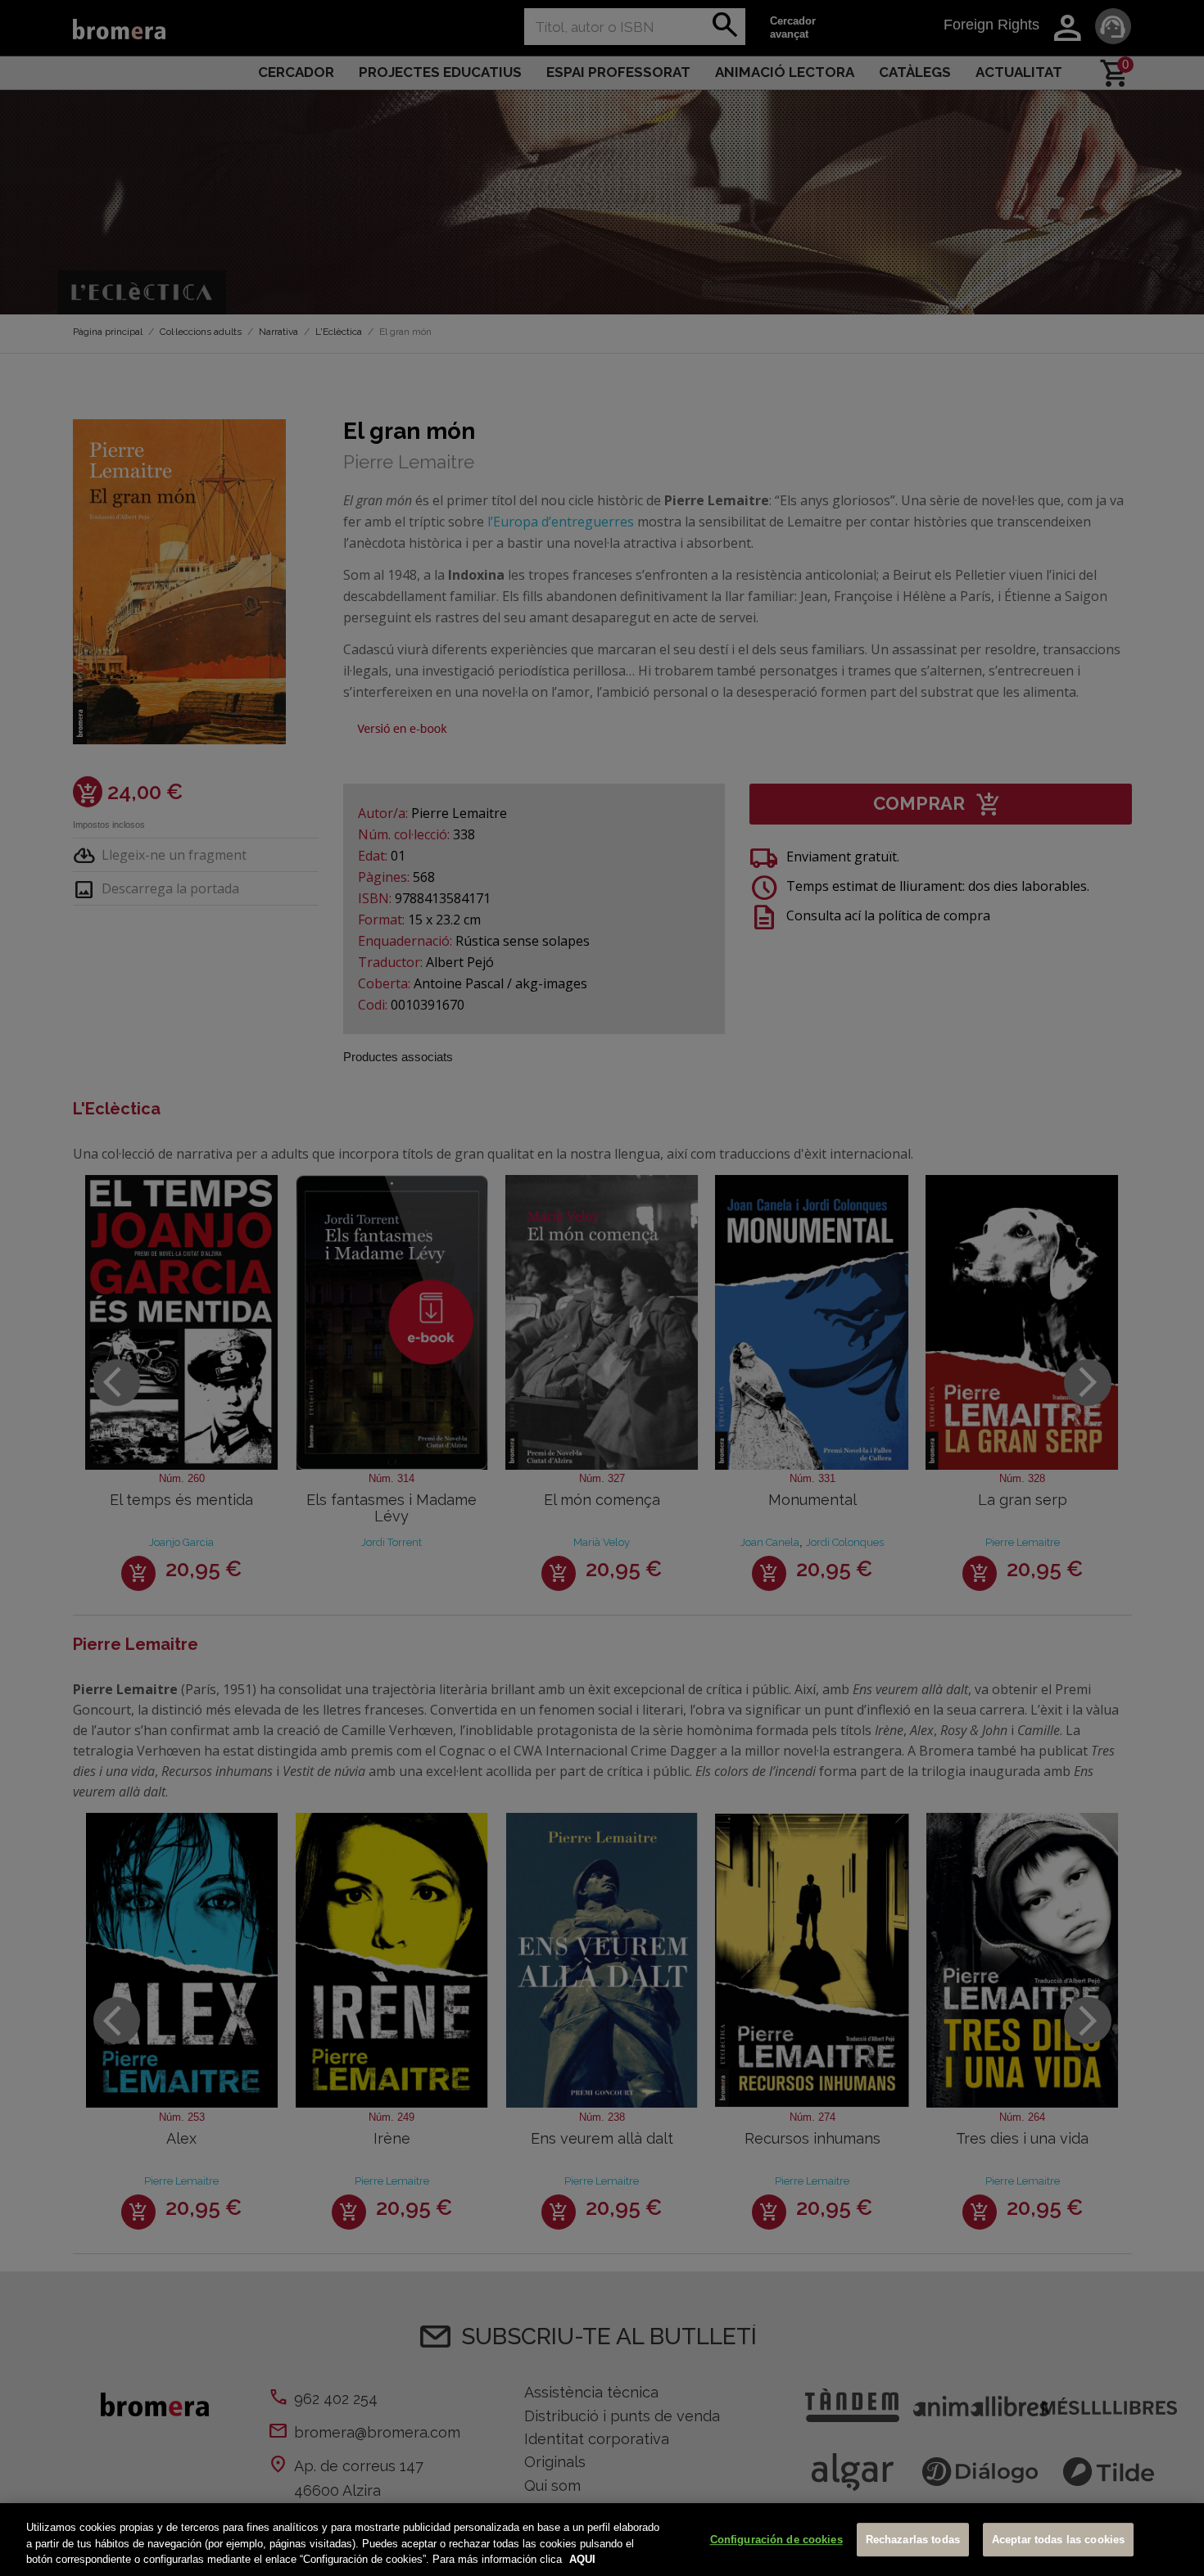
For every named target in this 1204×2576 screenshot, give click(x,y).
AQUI (582, 2559)
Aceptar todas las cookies (1058, 2540)
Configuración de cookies (776, 2540)
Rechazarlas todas (913, 2540)
